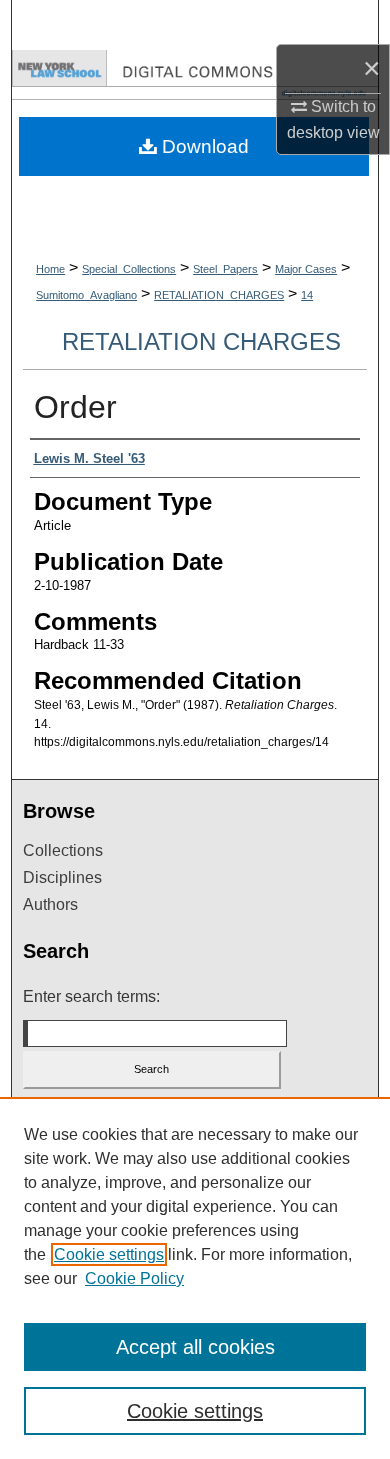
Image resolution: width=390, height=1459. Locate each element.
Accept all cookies (195, 1347)
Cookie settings (109, 1254)
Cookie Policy (134, 1278)
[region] (195, 1278)
